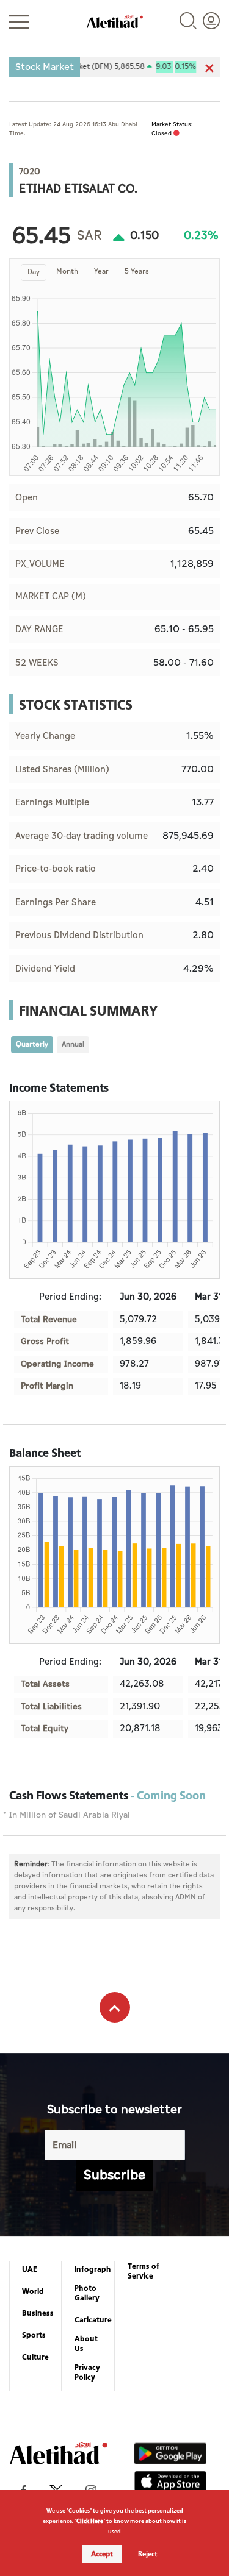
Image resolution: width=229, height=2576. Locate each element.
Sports (34, 2335)
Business (38, 2313)
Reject (148, 2554)
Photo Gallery (87, 2293)
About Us (86, 2344)
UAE (30, 2269)
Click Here (90, 2521)
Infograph (93, 2269)
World (33, 2291)
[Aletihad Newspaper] (115, 22)
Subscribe (114, 2175)
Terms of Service (144, 2271)
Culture (35, 2357)
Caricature (93, 2320)
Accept (102, 2554)
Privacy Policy (87, 2372)
